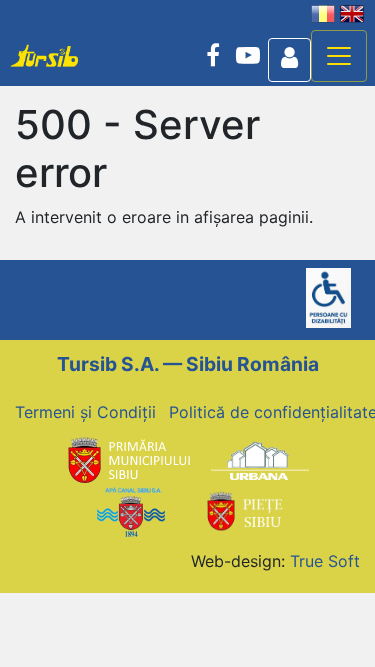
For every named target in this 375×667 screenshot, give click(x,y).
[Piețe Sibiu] (244, 510)
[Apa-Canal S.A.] (131, 510)
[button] (289, 60)
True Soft (325, 561)
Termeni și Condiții (85, 412)
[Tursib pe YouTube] (248, 56)
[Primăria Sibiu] (127, 460)
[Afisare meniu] (339, 56)
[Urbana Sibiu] (260, 460)
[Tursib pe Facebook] (213, 56)
